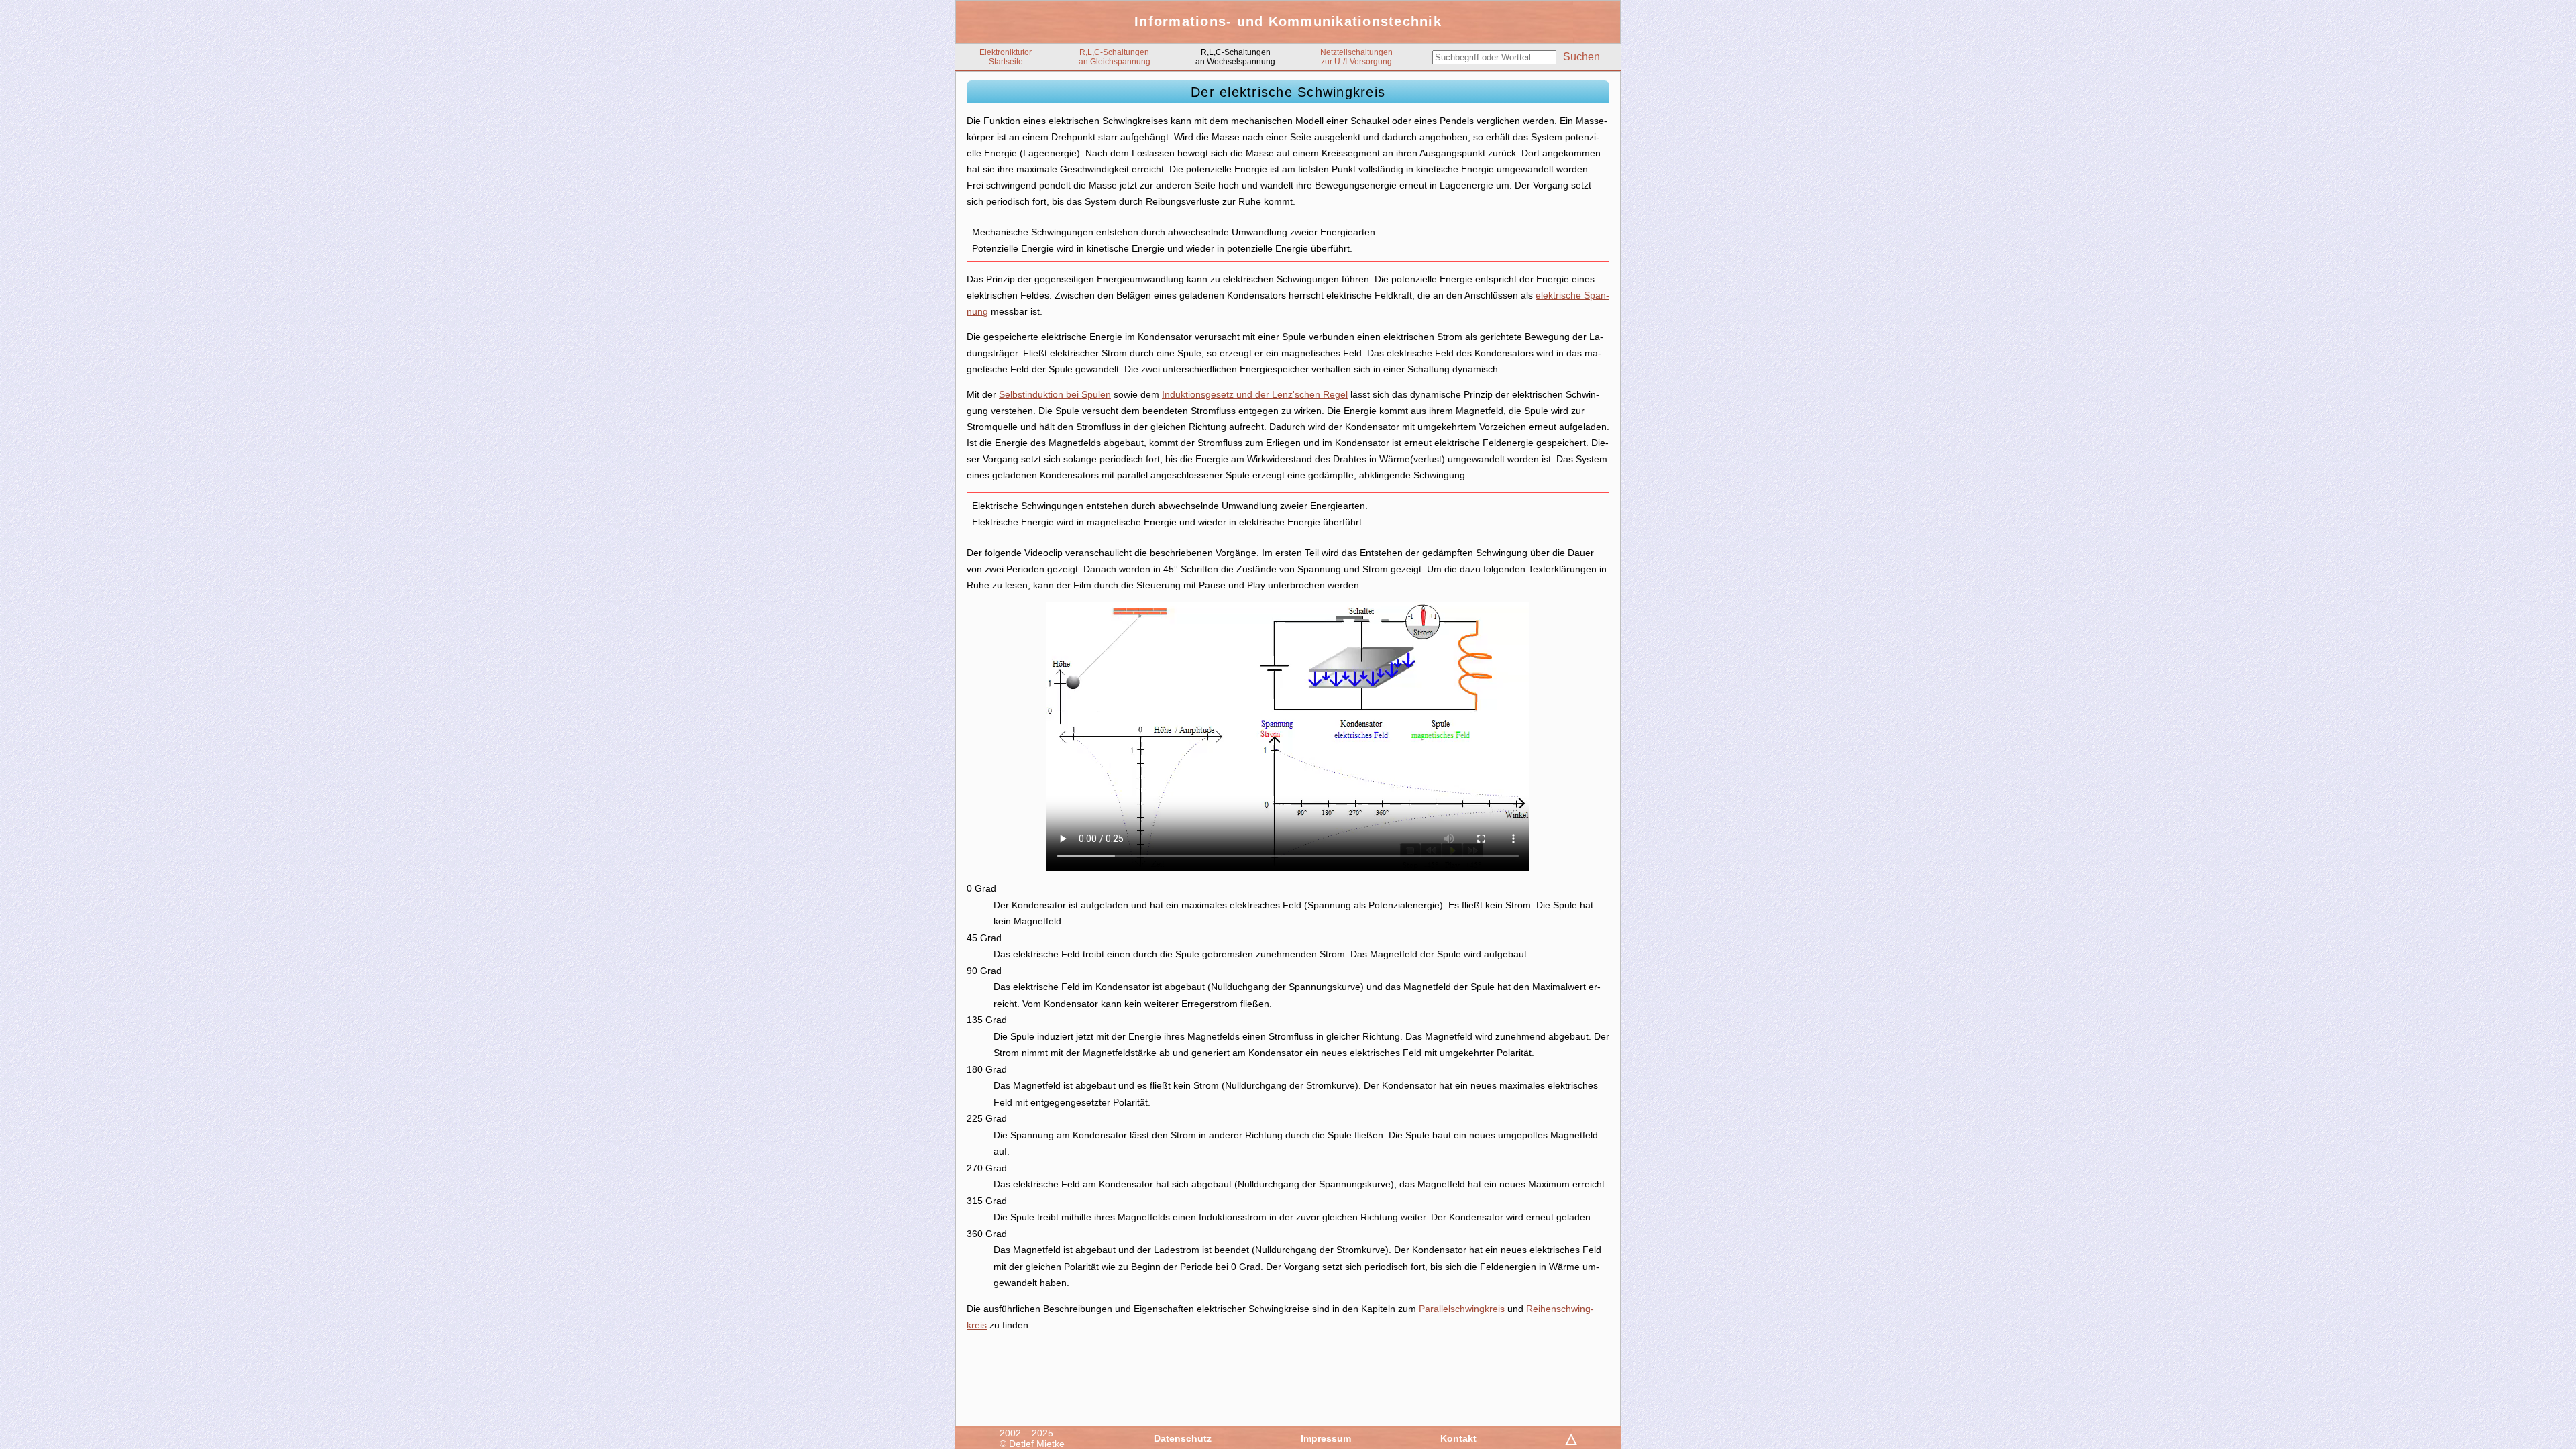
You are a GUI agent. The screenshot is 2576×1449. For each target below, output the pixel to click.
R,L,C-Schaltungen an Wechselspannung (1235, 57)
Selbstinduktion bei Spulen (1055, 394)
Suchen (1581, 57)
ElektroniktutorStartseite (1006, 57)
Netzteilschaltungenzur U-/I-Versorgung (1356, 57)
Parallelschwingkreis (1462, 1309)
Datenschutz (1183, 1438)
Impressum (1326, 1438)
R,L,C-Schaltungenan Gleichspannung (1115, 57)
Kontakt (1458, 1438)
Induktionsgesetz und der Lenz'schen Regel (1255, 394)
